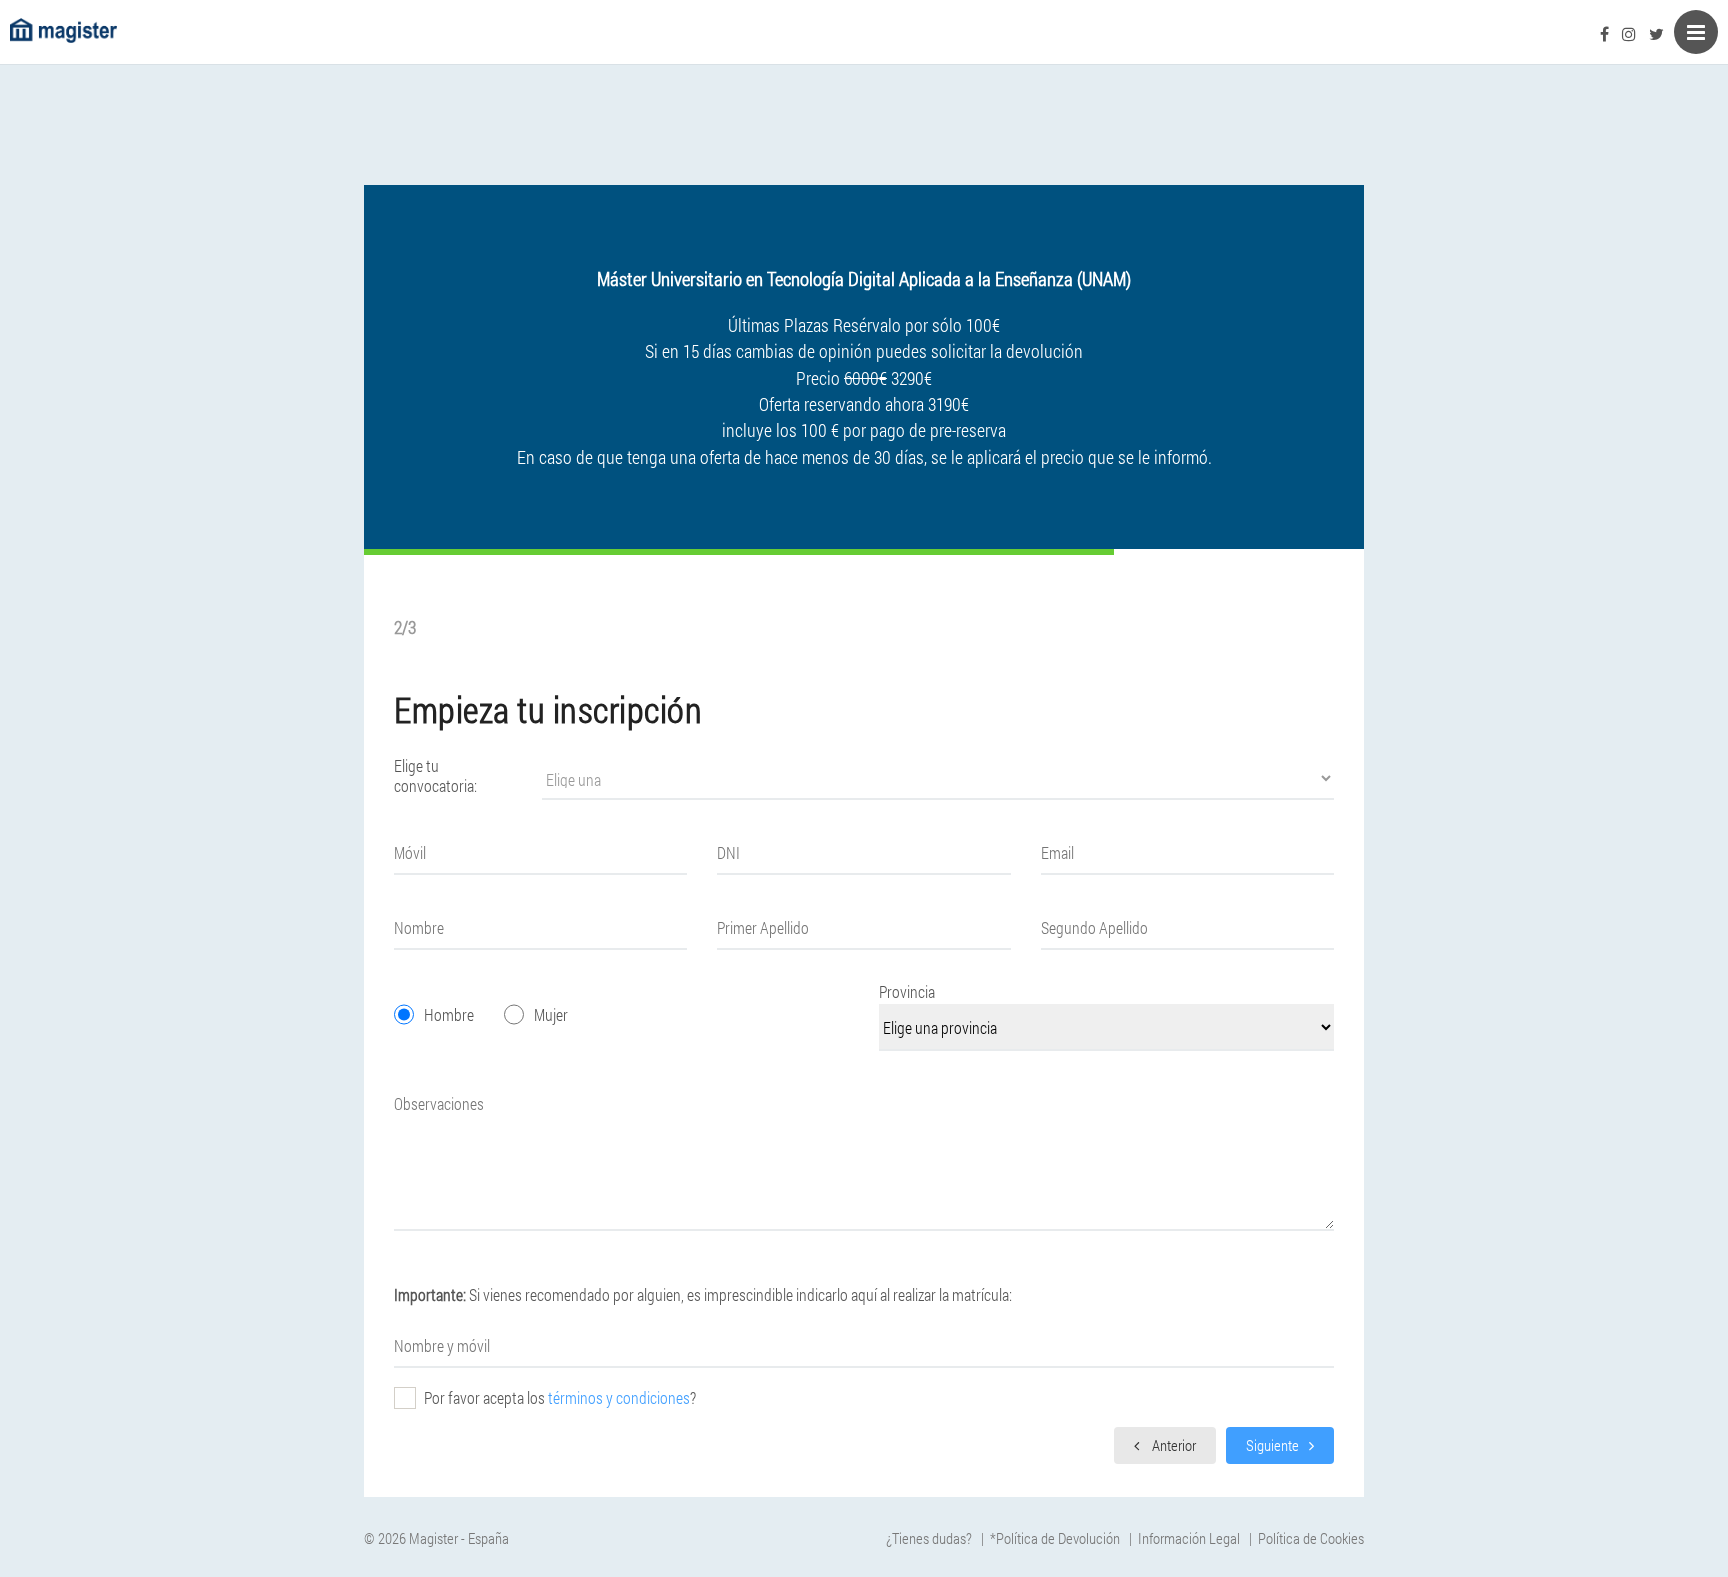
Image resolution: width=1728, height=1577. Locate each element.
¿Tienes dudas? (929, 1538)
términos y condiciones (619, 1397)
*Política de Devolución (1055, 1538)
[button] (1165, 1443)
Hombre (449, 1014)
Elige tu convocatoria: (435, 776)
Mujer (551, 1014)
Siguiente (1272, 1445)
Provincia (907, 991)
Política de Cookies (1311, 1538)
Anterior (1172, 1445)
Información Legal (1189, 1538)
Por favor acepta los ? (560, 1397)
